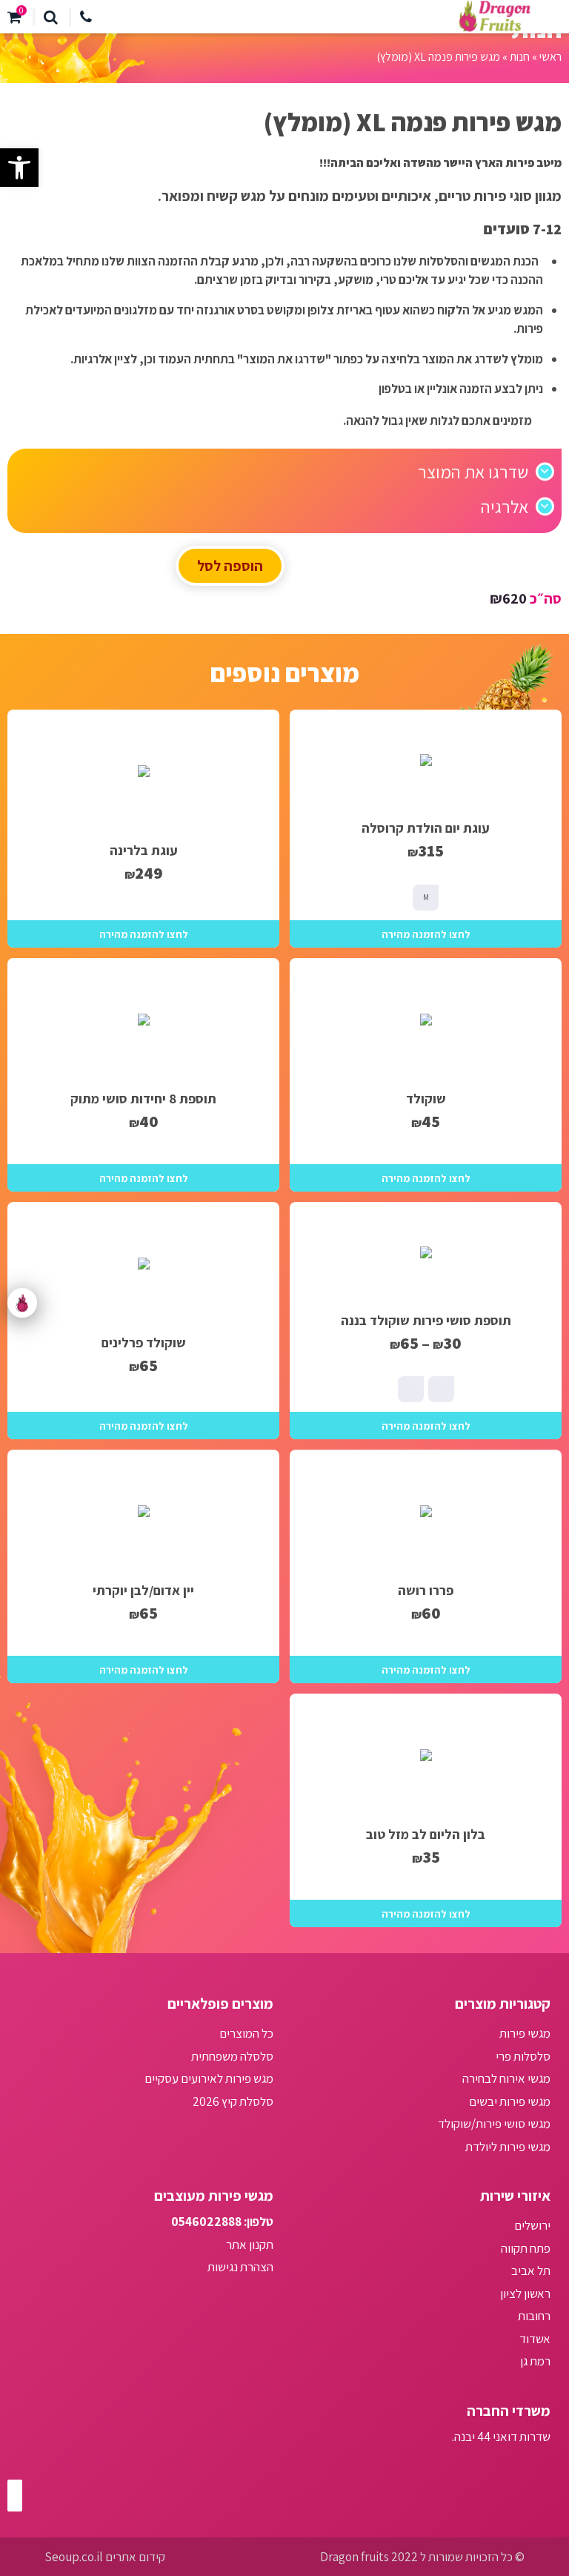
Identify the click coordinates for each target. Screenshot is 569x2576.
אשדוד (535, 2339)
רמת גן (535, 2361)
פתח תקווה (526, 2248)
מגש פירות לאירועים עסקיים (209, 2078)
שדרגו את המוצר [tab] (473, 472)
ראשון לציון (525, 2293)
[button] (19, 168)
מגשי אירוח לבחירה (506, 2078)
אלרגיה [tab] (505, 506)
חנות (520, 57)
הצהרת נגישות (240, 2267)
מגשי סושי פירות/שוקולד (494, 2124)
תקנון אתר (250, 2245)
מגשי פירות (525, 2033)
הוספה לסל (230, 566)
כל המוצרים (246, 2033)
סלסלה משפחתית (232, 2056)
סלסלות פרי (523, 2056)
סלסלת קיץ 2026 (233, 2101)
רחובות (534, 2316)
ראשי (550, 57)
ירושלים (532, 2225)
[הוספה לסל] (426, 934)
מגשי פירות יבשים (510, 2101)
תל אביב (531, 2270)
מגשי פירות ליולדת (508, 2147)
